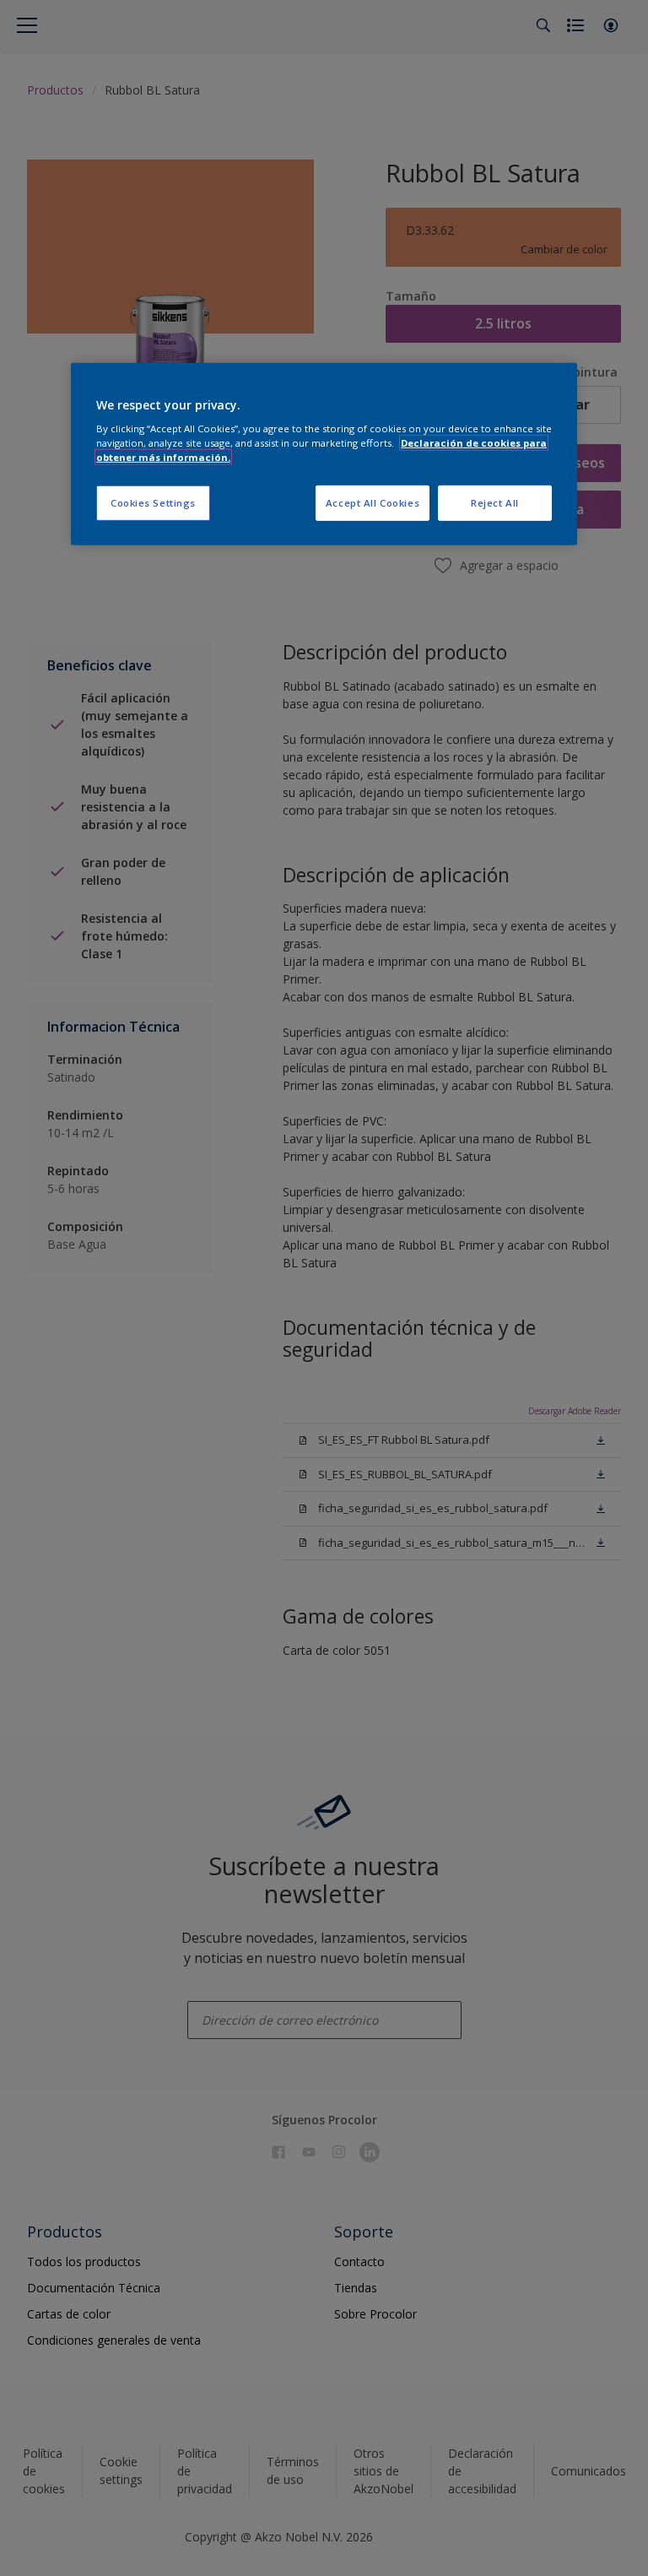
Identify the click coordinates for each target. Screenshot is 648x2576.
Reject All (495, 503)
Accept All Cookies (373, 503)
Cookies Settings (153, 503)
